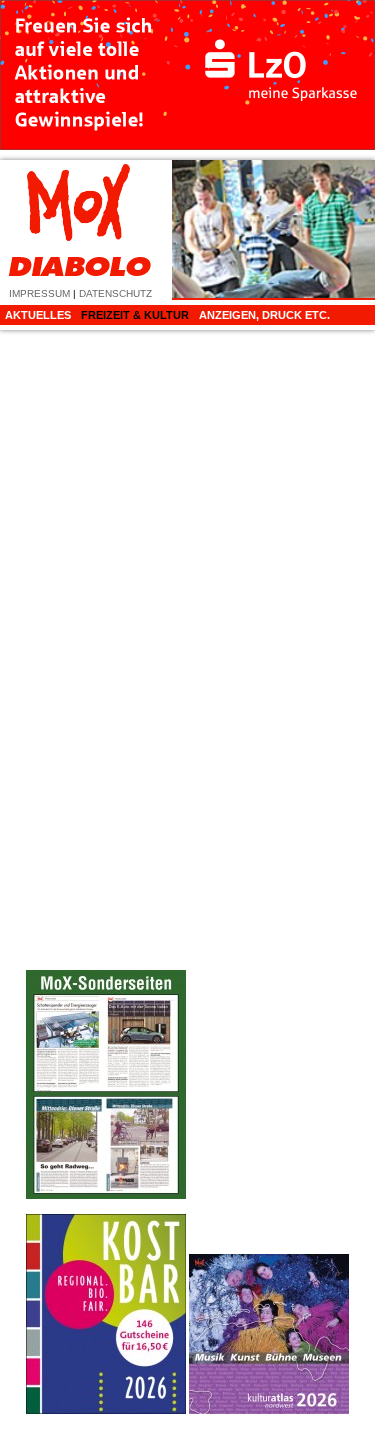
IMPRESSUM (39, 293)
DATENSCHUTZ (115, 293)
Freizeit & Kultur (135, 315)
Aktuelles (38, 315)
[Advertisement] (269, 899)
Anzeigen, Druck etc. (264, 315)
